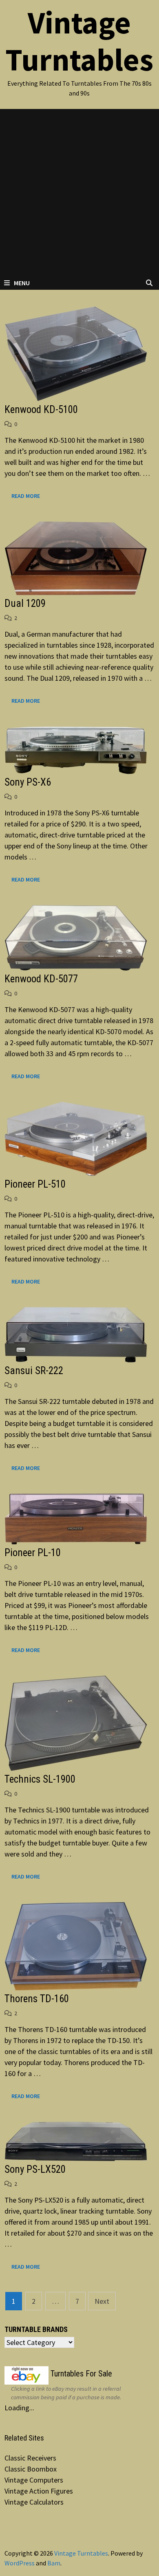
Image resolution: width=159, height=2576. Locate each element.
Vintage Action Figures (39, 2491)
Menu (22, 283)
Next (102, 2301)
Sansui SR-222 (34, 1371)
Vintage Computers (34, 2480)
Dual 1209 (25, 603)
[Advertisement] (79, 193)
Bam (54, 2563)
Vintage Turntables (79, 41)
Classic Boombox (31, 2469)
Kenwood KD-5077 (41, 979)
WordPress (20, 2563)
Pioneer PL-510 (35, 1184)
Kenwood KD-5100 (41, 410)
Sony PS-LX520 (35, 2169)
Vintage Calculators (34, 2502)
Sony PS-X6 (28, 782)
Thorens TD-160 (37, 1999)
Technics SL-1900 (40, 1779)
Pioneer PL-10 (33, 1553)
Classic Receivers (30, 2458)
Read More (25, 496)
